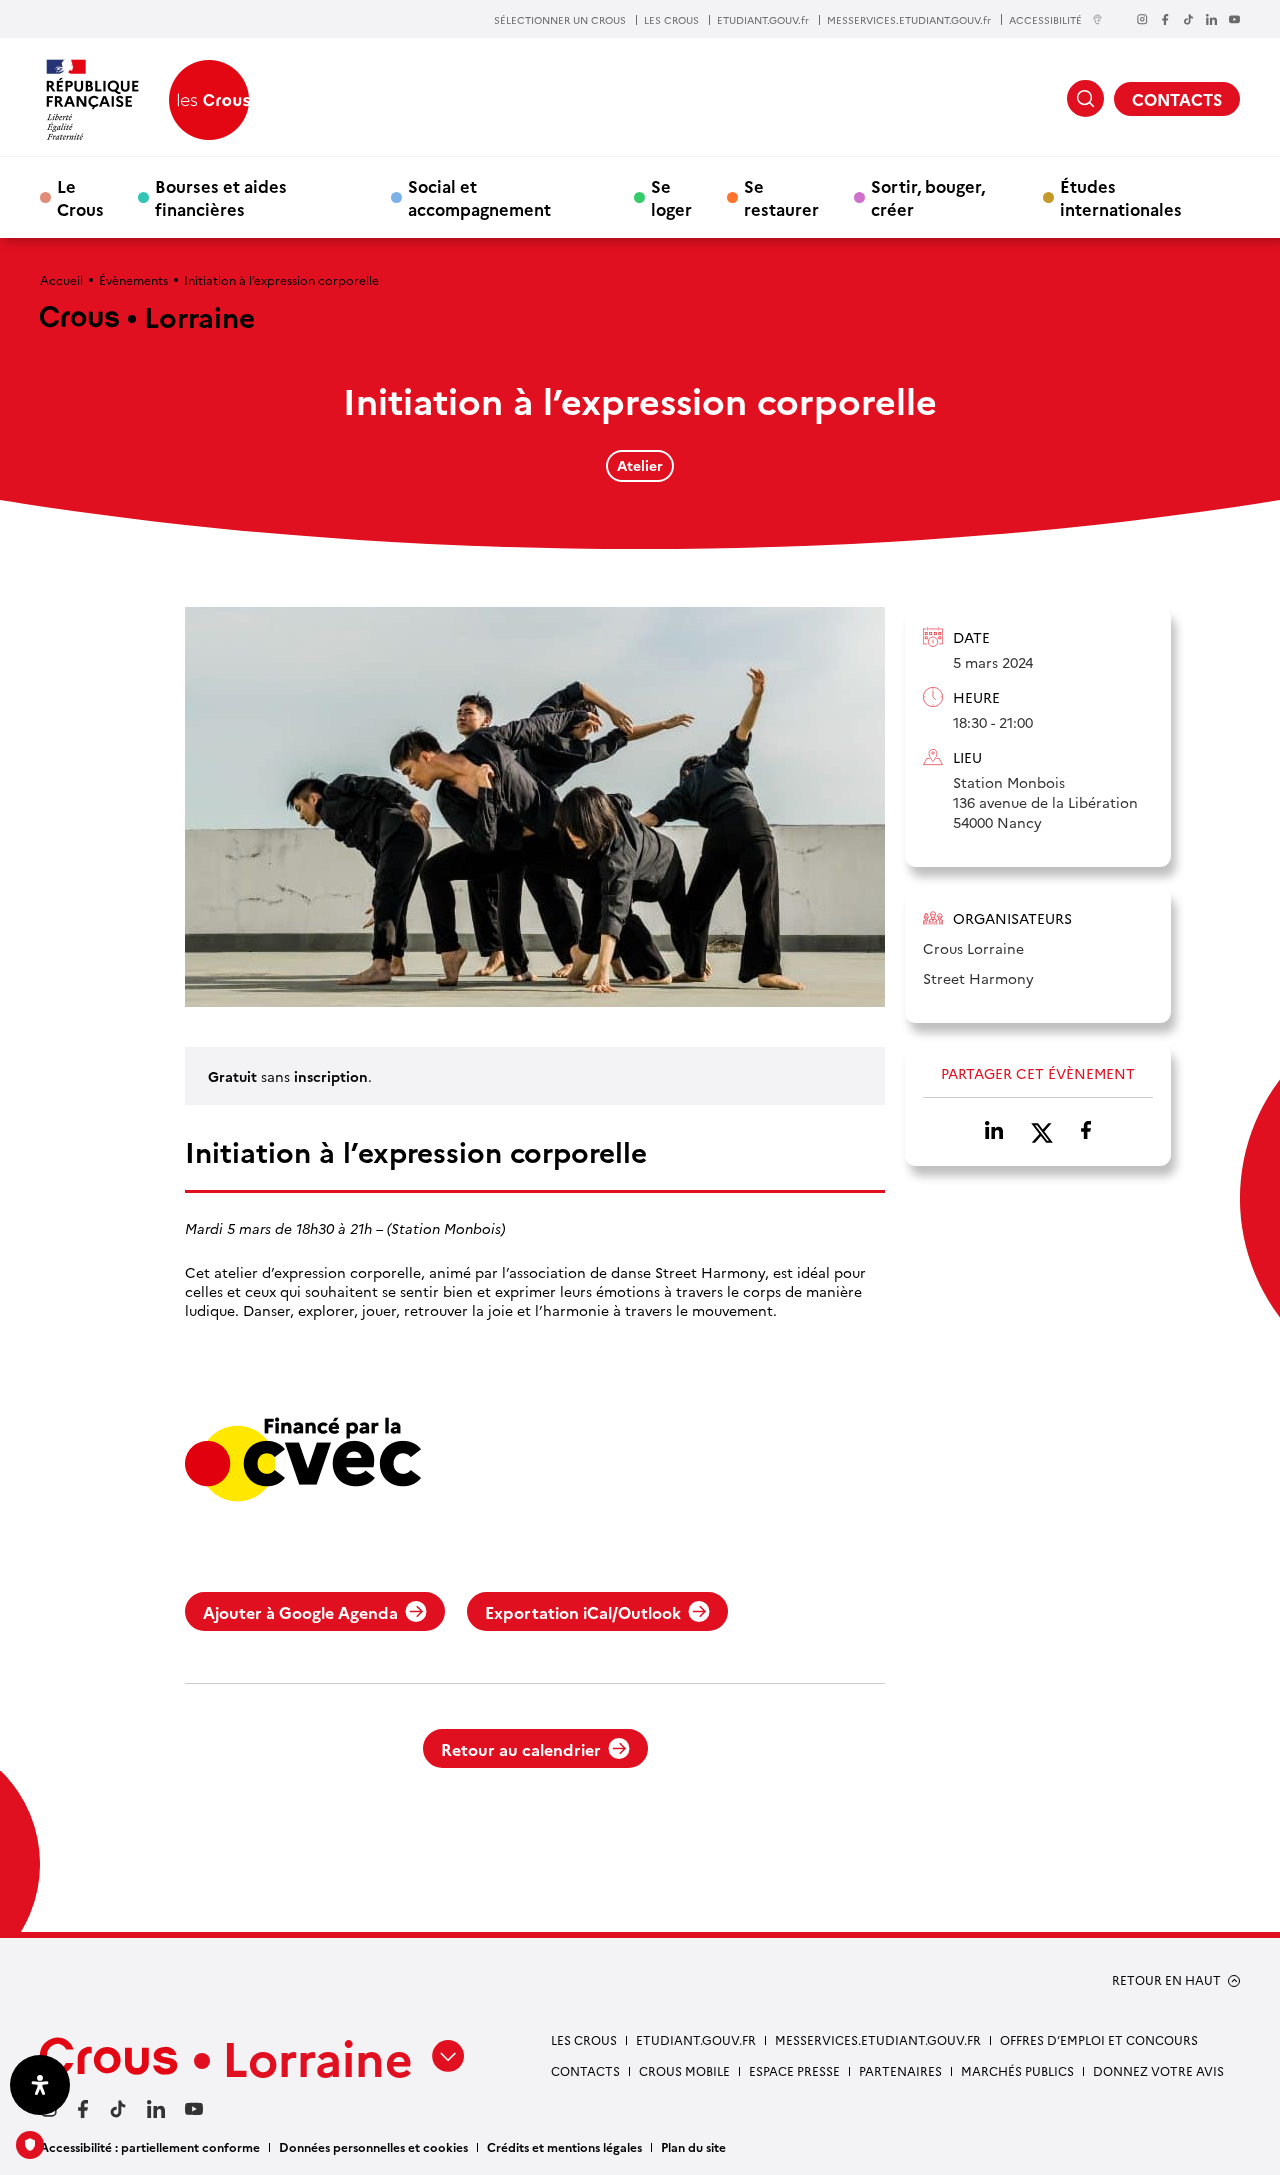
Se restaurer (781, 197)
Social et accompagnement (479, 197)
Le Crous (80, 197)
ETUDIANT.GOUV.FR (696, 2039)
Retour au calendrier (521, 1749)
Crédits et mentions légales (564, 2146)
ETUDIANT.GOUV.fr (763, 20)
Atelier (640, 465)
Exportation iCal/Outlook (583, 1612)
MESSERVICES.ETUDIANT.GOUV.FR (878, 2039)
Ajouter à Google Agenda (300, 1612)
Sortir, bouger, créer (928, 197)
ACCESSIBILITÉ (1045, 19)
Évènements (133, 279)
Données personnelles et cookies (373, 2146)
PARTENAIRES (900, 2070)
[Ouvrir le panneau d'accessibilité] (40, 2085)
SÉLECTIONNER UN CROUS (560, 20)
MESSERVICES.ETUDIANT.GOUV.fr (909, 20)
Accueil (61, 279)
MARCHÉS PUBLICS (1017, 2070)
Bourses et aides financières (221, 197)
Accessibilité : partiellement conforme (150, 2146)
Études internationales (1121, 197)
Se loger (671, 197)
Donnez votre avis (1158, 2070)
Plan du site (693, 2146)
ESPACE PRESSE (794, 2070)
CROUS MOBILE (684, 2070)
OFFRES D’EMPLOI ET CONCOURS (1099, 2039)
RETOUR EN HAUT (1166, 1980)
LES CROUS (671, 20)
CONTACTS (1177, 99)
